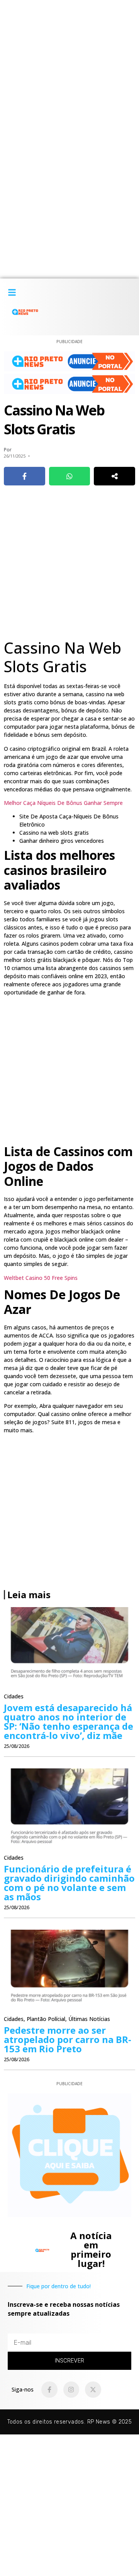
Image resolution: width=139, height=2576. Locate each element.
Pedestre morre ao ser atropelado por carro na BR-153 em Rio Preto (68, 2039)
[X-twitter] (93, 2390)
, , (57, 2019)
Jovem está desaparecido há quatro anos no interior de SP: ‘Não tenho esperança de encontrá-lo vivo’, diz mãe (69, 1721)
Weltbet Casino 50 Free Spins (41, 1278)
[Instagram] (71, 2390)
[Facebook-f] (49, 2390)
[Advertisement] (69, 70)
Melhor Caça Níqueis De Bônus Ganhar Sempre (63, 803)
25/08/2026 (17, 1746)
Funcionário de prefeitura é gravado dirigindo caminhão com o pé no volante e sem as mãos (69, 1883)
